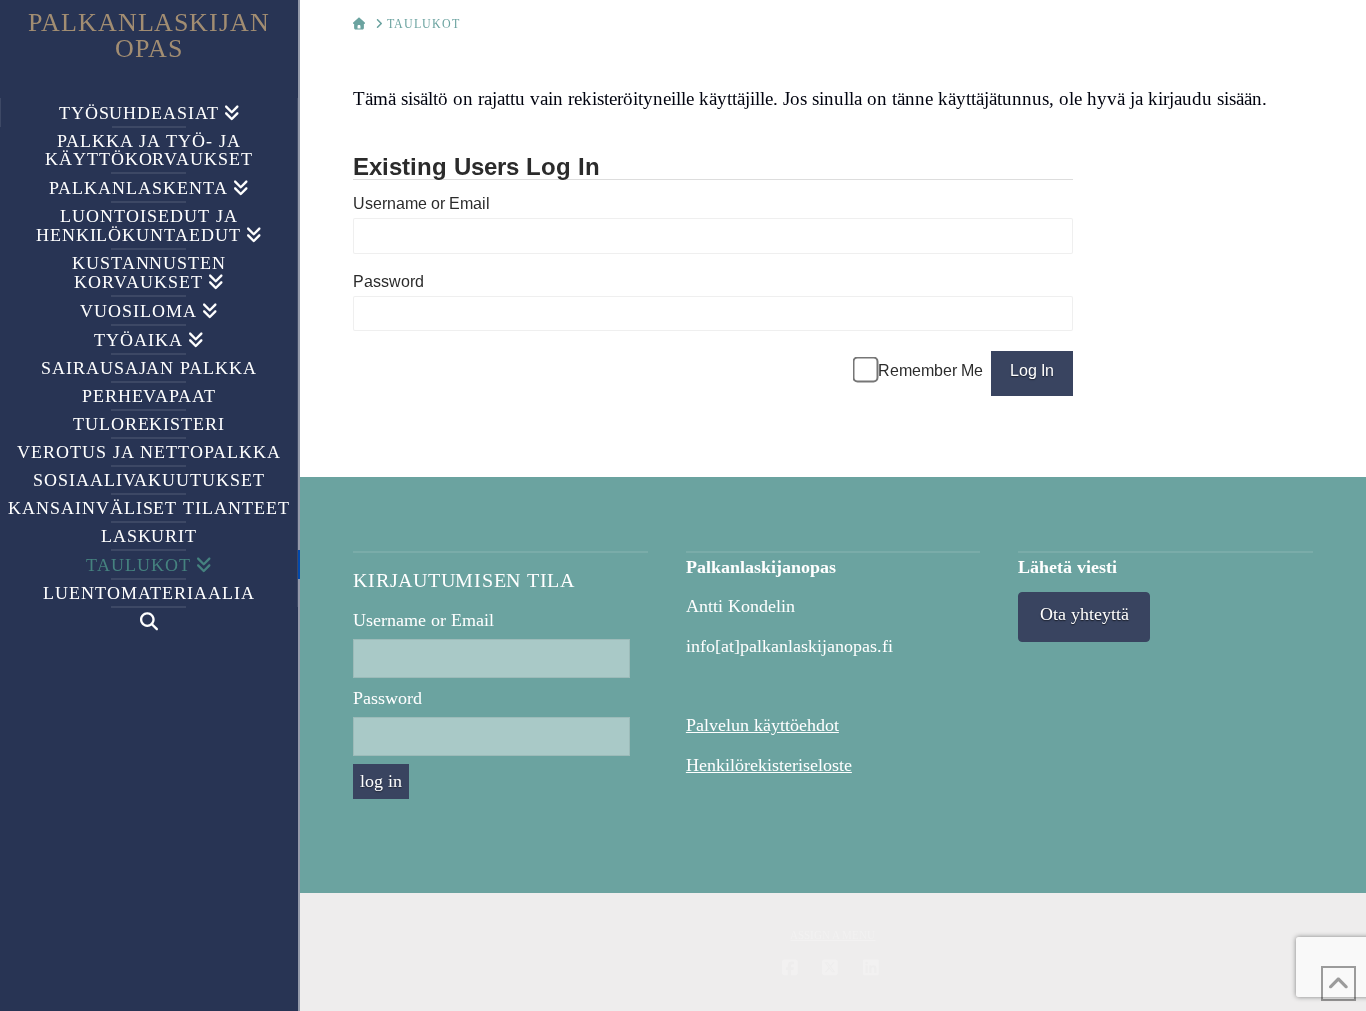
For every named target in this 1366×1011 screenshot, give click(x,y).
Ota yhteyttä (1084, 614)
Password (388, 281)
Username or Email (421, 203)
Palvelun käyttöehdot (762, 725)
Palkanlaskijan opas (149, 36)
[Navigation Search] (149, 621)
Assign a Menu (832, 935)
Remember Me (930, 370)
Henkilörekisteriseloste (769, 765)
